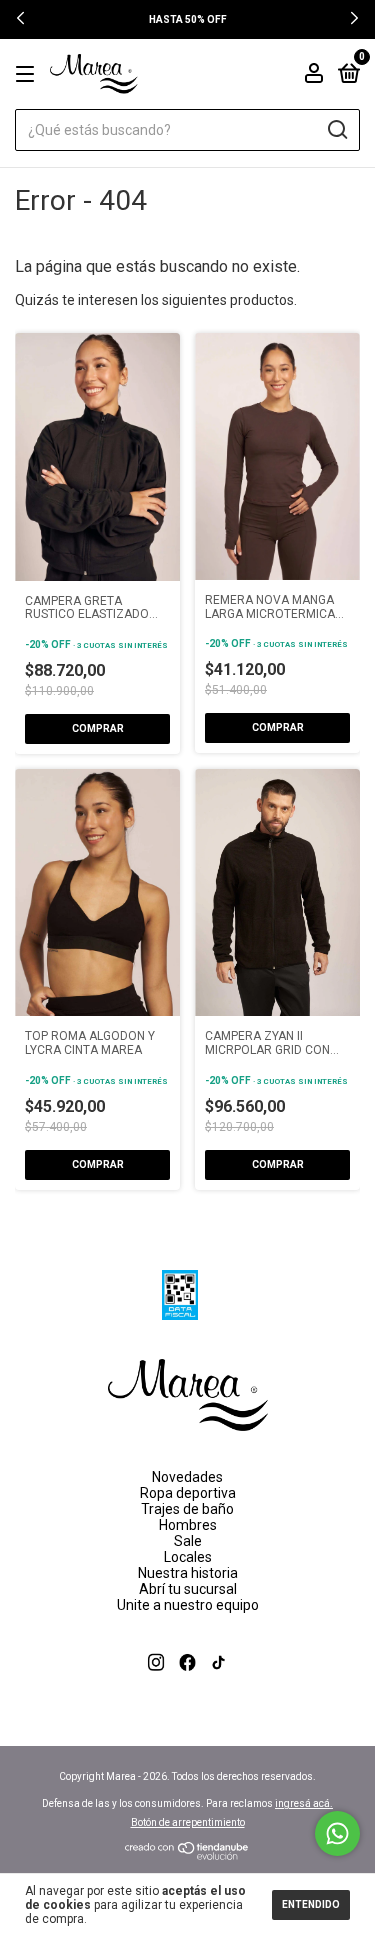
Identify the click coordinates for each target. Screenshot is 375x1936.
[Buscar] (336, 130)
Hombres (188, 1525)
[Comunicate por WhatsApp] (337, 1833)
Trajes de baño (187, 1509)
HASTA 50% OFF (188, 19)
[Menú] (28, 75)
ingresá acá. (304, 1803)
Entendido (311, 1904)
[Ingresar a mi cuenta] (314, 76)
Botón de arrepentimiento (188, 1822)
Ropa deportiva (188, 1493)
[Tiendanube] (187, 1855)
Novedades (187, 1477)
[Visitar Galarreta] (187, 1686)
